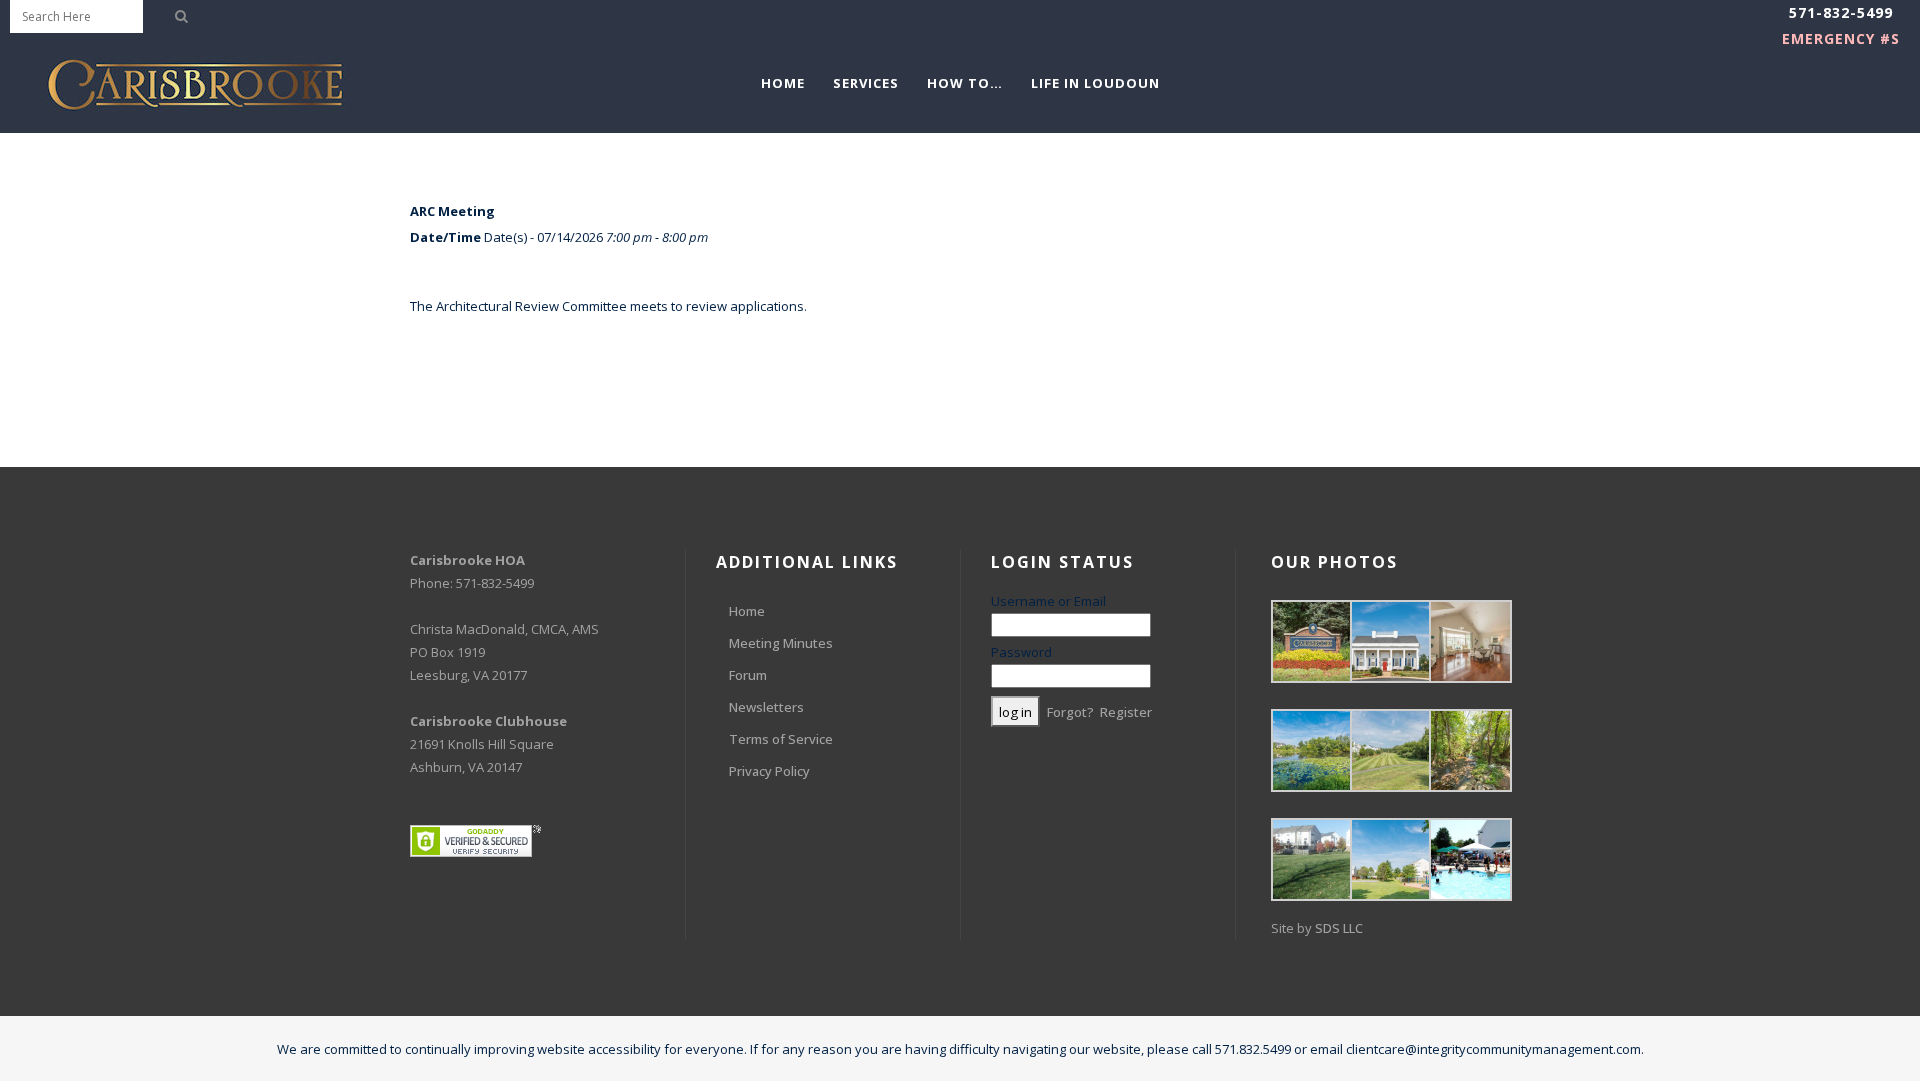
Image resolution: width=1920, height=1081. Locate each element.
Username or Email (1048, 601)
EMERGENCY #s (1841, 38)
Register (1126, 712)
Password (1021, 652)
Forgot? (1070, 712)
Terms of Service (781, 739)
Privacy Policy (769, 771)
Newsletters (766, 707)
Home (747, 611)
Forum (748, 675)
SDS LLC (1339, 928)
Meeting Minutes (781, 643)
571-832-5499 (1841, 12)
